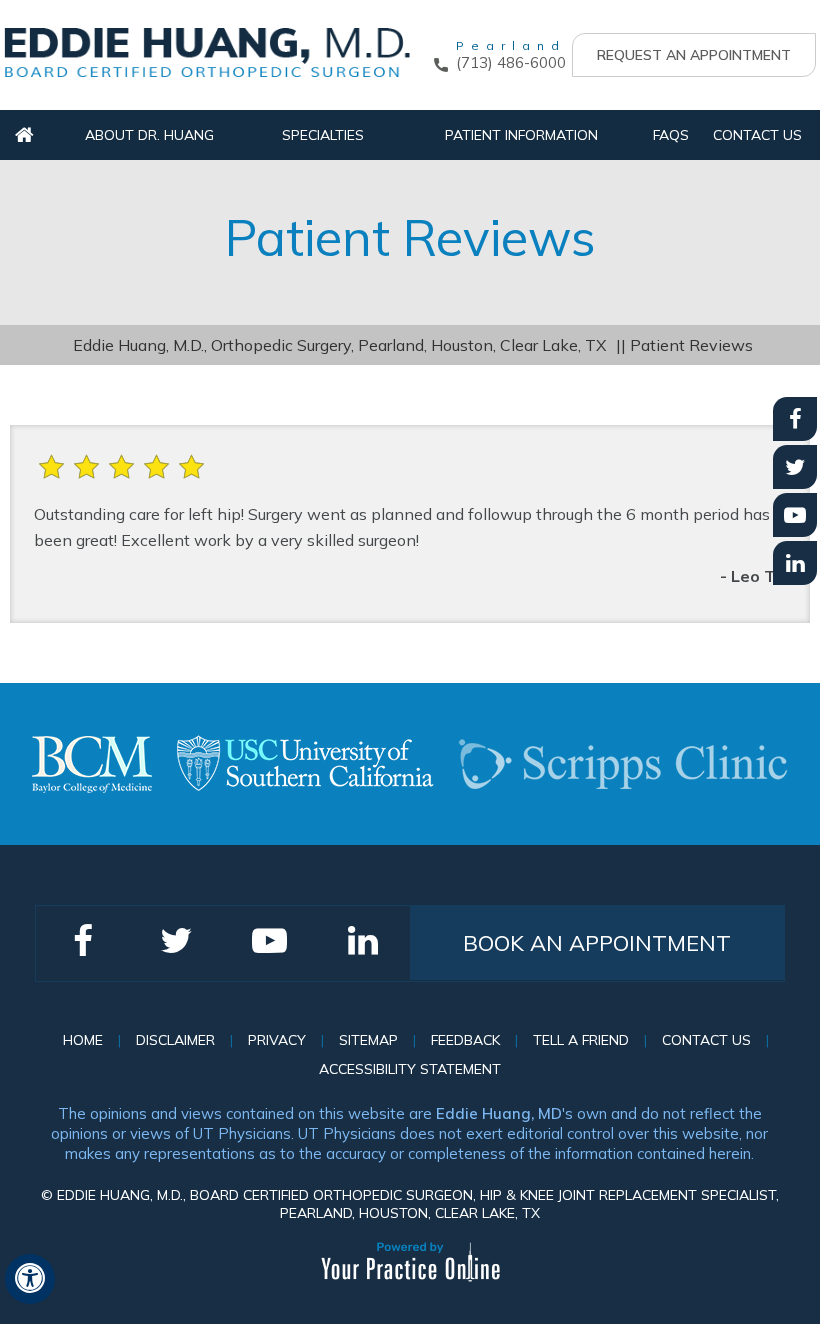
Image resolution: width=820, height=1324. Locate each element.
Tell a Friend (581, 1040)
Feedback (465, 1040)
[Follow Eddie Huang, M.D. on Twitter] (795, 467)
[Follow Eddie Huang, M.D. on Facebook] (795, 419)
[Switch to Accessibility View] (30, 1279)
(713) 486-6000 (511, 62)
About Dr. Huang (149, 135)
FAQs (671, 135)
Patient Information (521, 135)
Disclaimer (175, 1040)
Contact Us (757, 135)
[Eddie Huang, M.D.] (207, 51)
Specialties (323, 135)
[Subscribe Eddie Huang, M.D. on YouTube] (795, 563)
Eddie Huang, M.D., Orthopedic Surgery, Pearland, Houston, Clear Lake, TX (339, 345)
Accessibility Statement (410, 1069)
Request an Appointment (694, 55)
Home (25, 135)
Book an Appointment (597, 943)
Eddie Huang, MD (499, 1113)
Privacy (277, 1040)
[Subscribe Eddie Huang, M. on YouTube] (795, 515)
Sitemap (368, 1040)
